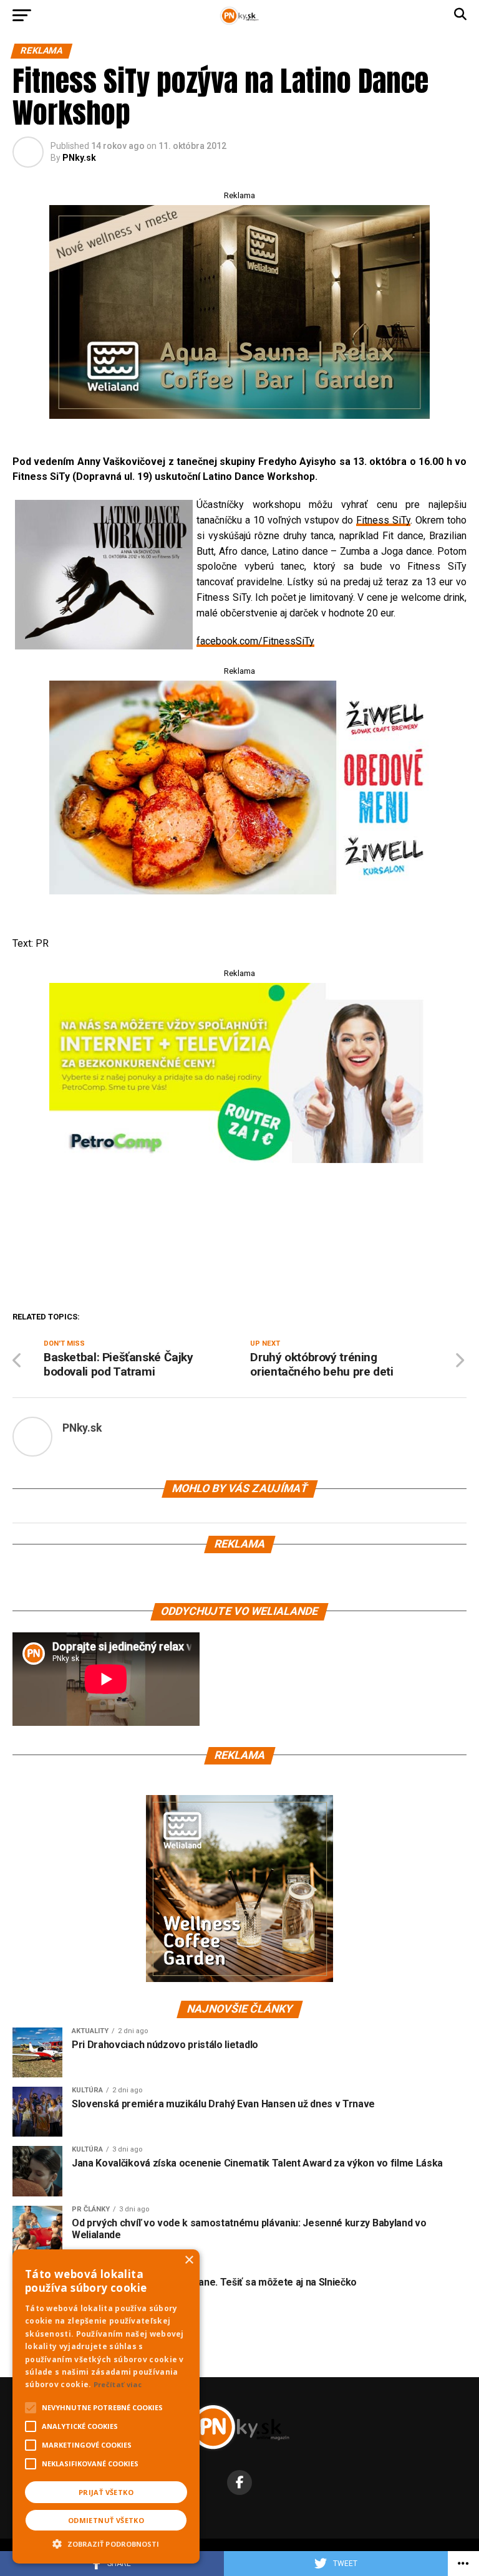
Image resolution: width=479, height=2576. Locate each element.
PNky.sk (79, 158)
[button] (106, 2542)
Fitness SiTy (383, 520)
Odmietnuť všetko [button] (106, 2520)
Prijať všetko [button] (106, 2492)
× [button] (189, 2260)
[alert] (106, 2406)
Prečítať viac (118, 2384)
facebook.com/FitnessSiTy (255, 641)
